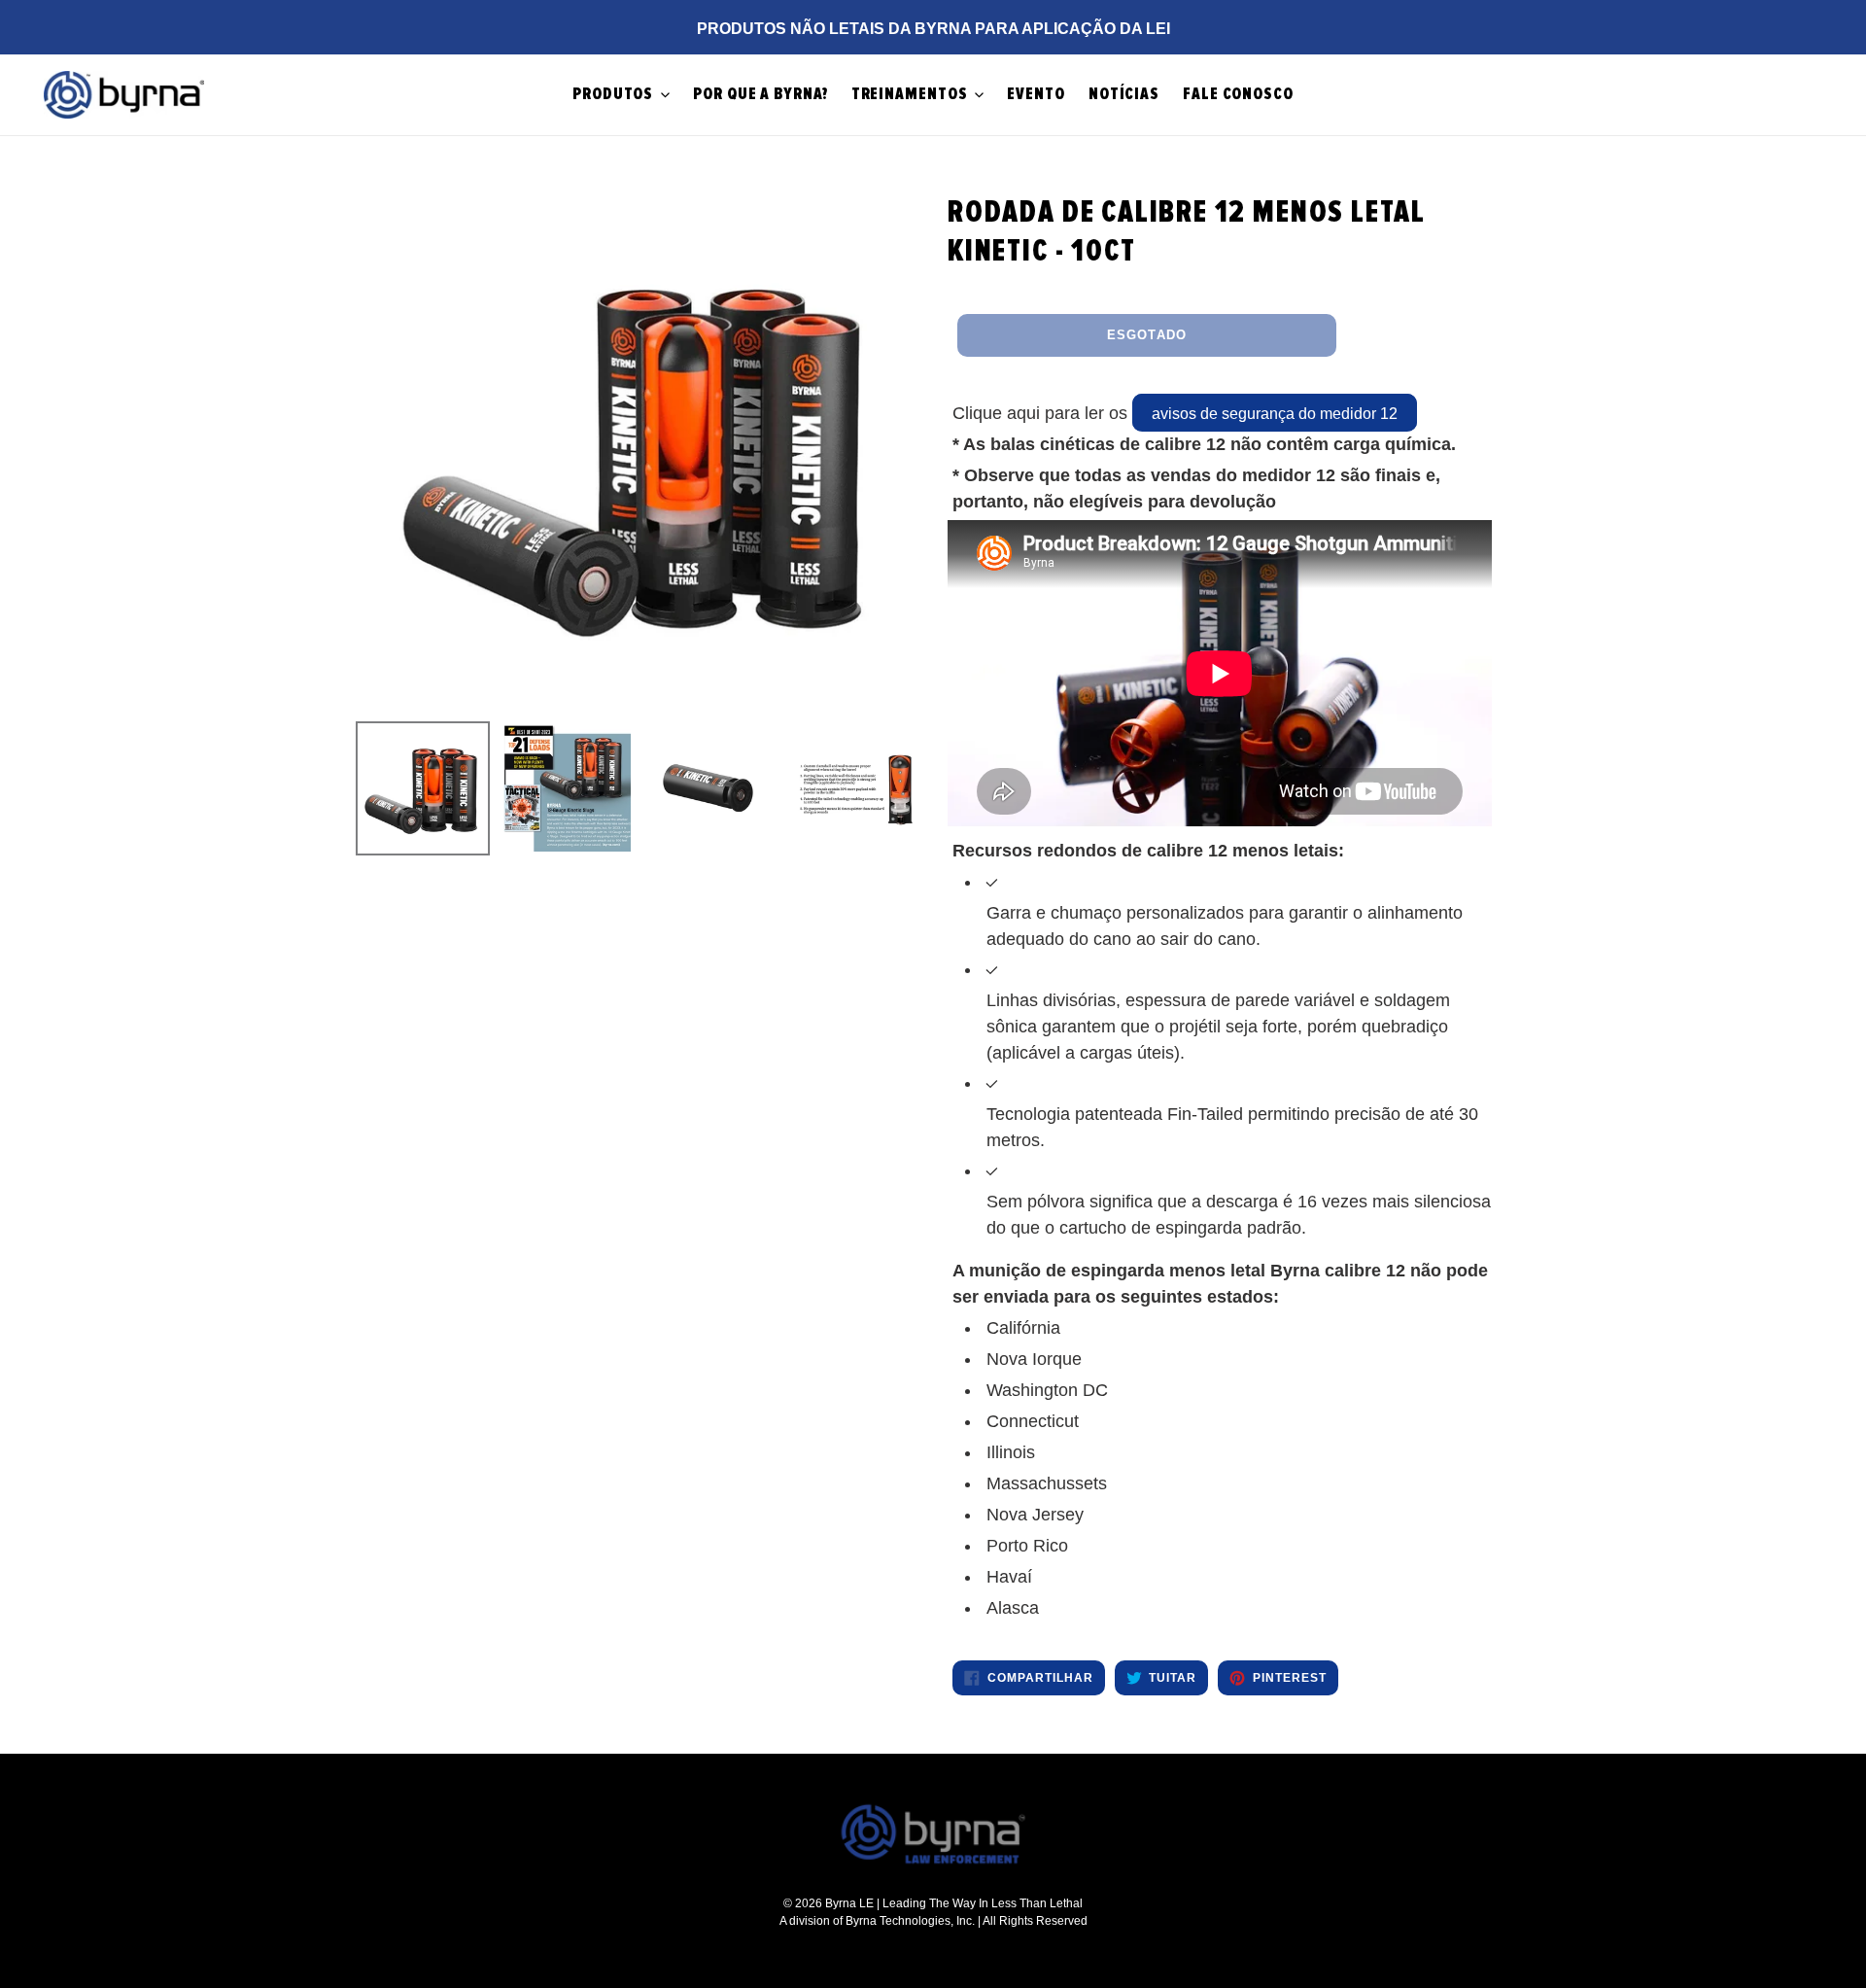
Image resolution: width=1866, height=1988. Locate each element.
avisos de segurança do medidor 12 (1275, 414)
